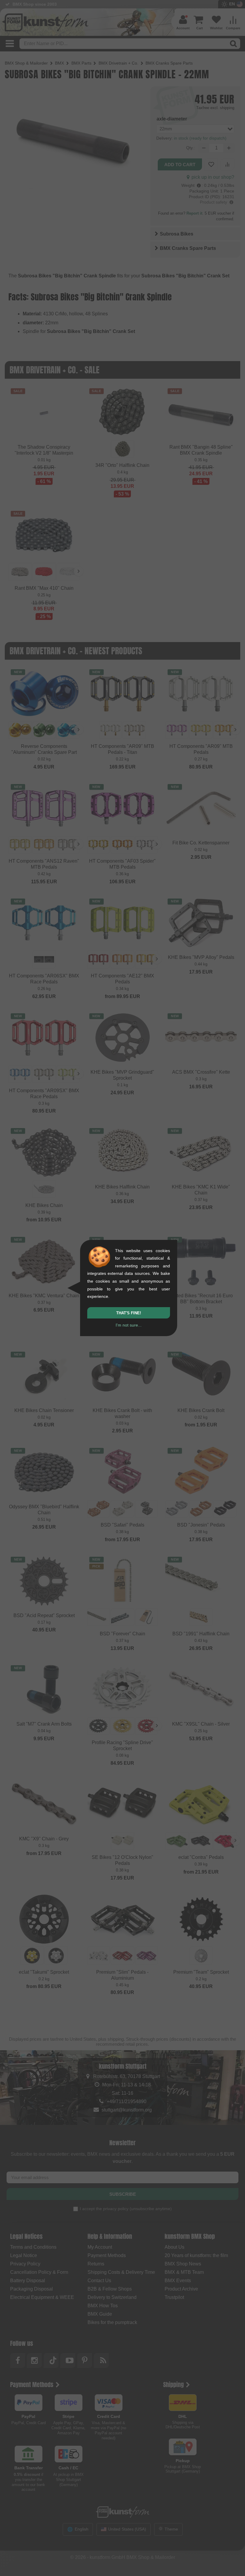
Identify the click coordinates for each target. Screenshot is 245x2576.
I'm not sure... (129, 1325)
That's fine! (129, 1313)
